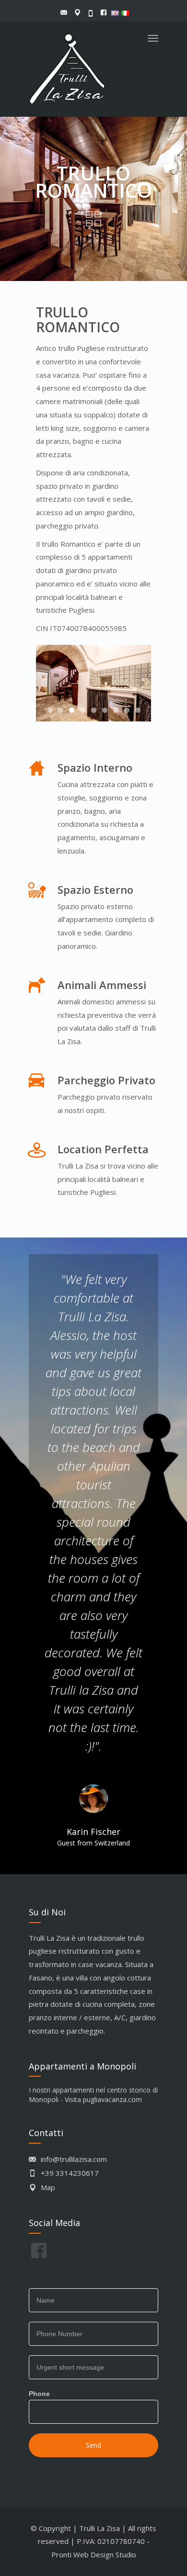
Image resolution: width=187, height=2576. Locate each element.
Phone (39, 2394)
